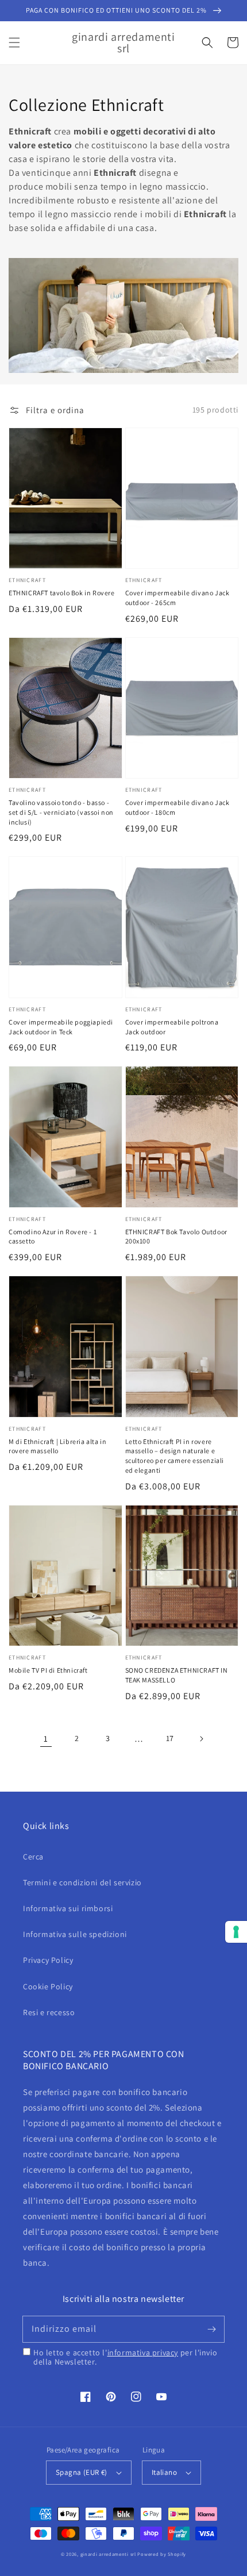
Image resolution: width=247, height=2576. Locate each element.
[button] (14, 43)
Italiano (164, 2472)
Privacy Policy (48, 1960)
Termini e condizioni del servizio (82, 1882)
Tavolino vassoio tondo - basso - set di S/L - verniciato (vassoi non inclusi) (61, 812)
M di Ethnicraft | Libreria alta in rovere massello (57, 1446)
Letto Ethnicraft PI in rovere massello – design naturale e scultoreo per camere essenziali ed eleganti (175, 1456)
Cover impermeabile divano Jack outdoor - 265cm (177, 598)
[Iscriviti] (211, 2329)
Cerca (33, 1857)
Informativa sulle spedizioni (75, 1934)
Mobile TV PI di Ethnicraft (48, 1670)
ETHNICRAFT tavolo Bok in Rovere (62, 593)
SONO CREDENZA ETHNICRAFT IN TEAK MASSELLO (177, 1675)
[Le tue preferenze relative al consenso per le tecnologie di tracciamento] (236, 1932)
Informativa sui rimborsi (68, 1908)
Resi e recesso (49, 2012)
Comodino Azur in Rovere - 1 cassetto (53, 1237)
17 (170, 1738)
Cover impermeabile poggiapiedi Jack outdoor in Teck (61, 1027)
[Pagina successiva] (201, 1739)
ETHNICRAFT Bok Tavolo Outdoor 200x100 (176, 1237)
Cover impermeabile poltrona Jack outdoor (172, 1027)
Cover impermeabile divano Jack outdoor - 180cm (177, 807)
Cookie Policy (48, 1986)
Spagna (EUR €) (82, 2472)
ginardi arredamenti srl (108, 2554)
